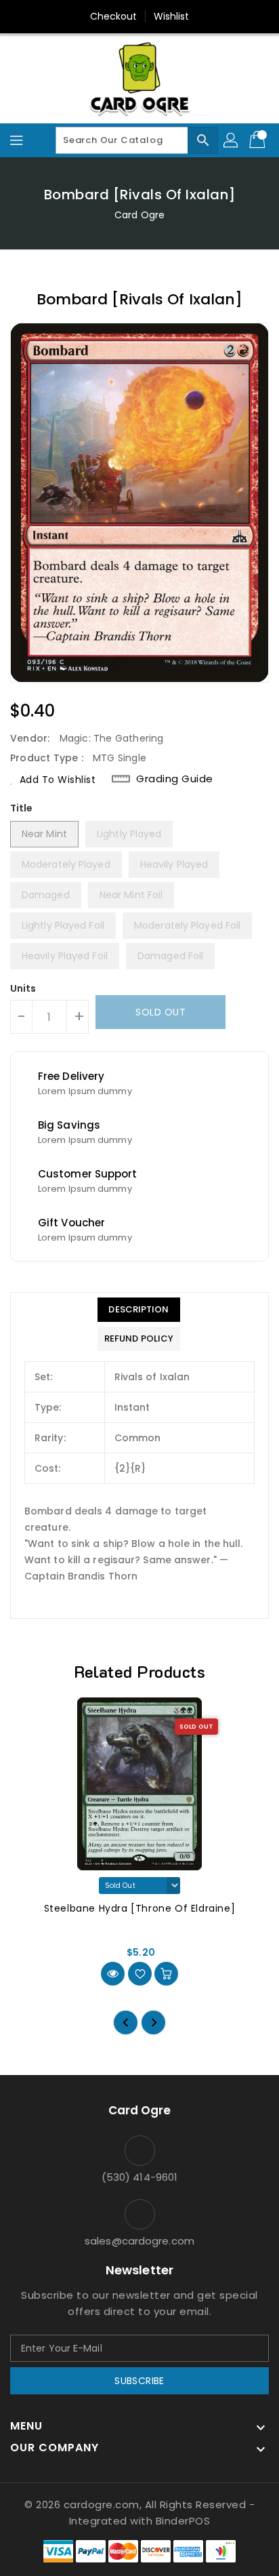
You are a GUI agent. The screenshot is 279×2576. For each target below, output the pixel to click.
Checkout (114, 16)
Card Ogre (139, 215)
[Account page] (232, 140)
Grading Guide (175, 779)
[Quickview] (113, 1974)
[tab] (139, 1310)
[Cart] (259, 140)
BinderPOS (183, 2521)
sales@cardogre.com (139, 2241)
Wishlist (172, 16)
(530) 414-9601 (139, 2177)
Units (23, 988)
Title (22, 808)
